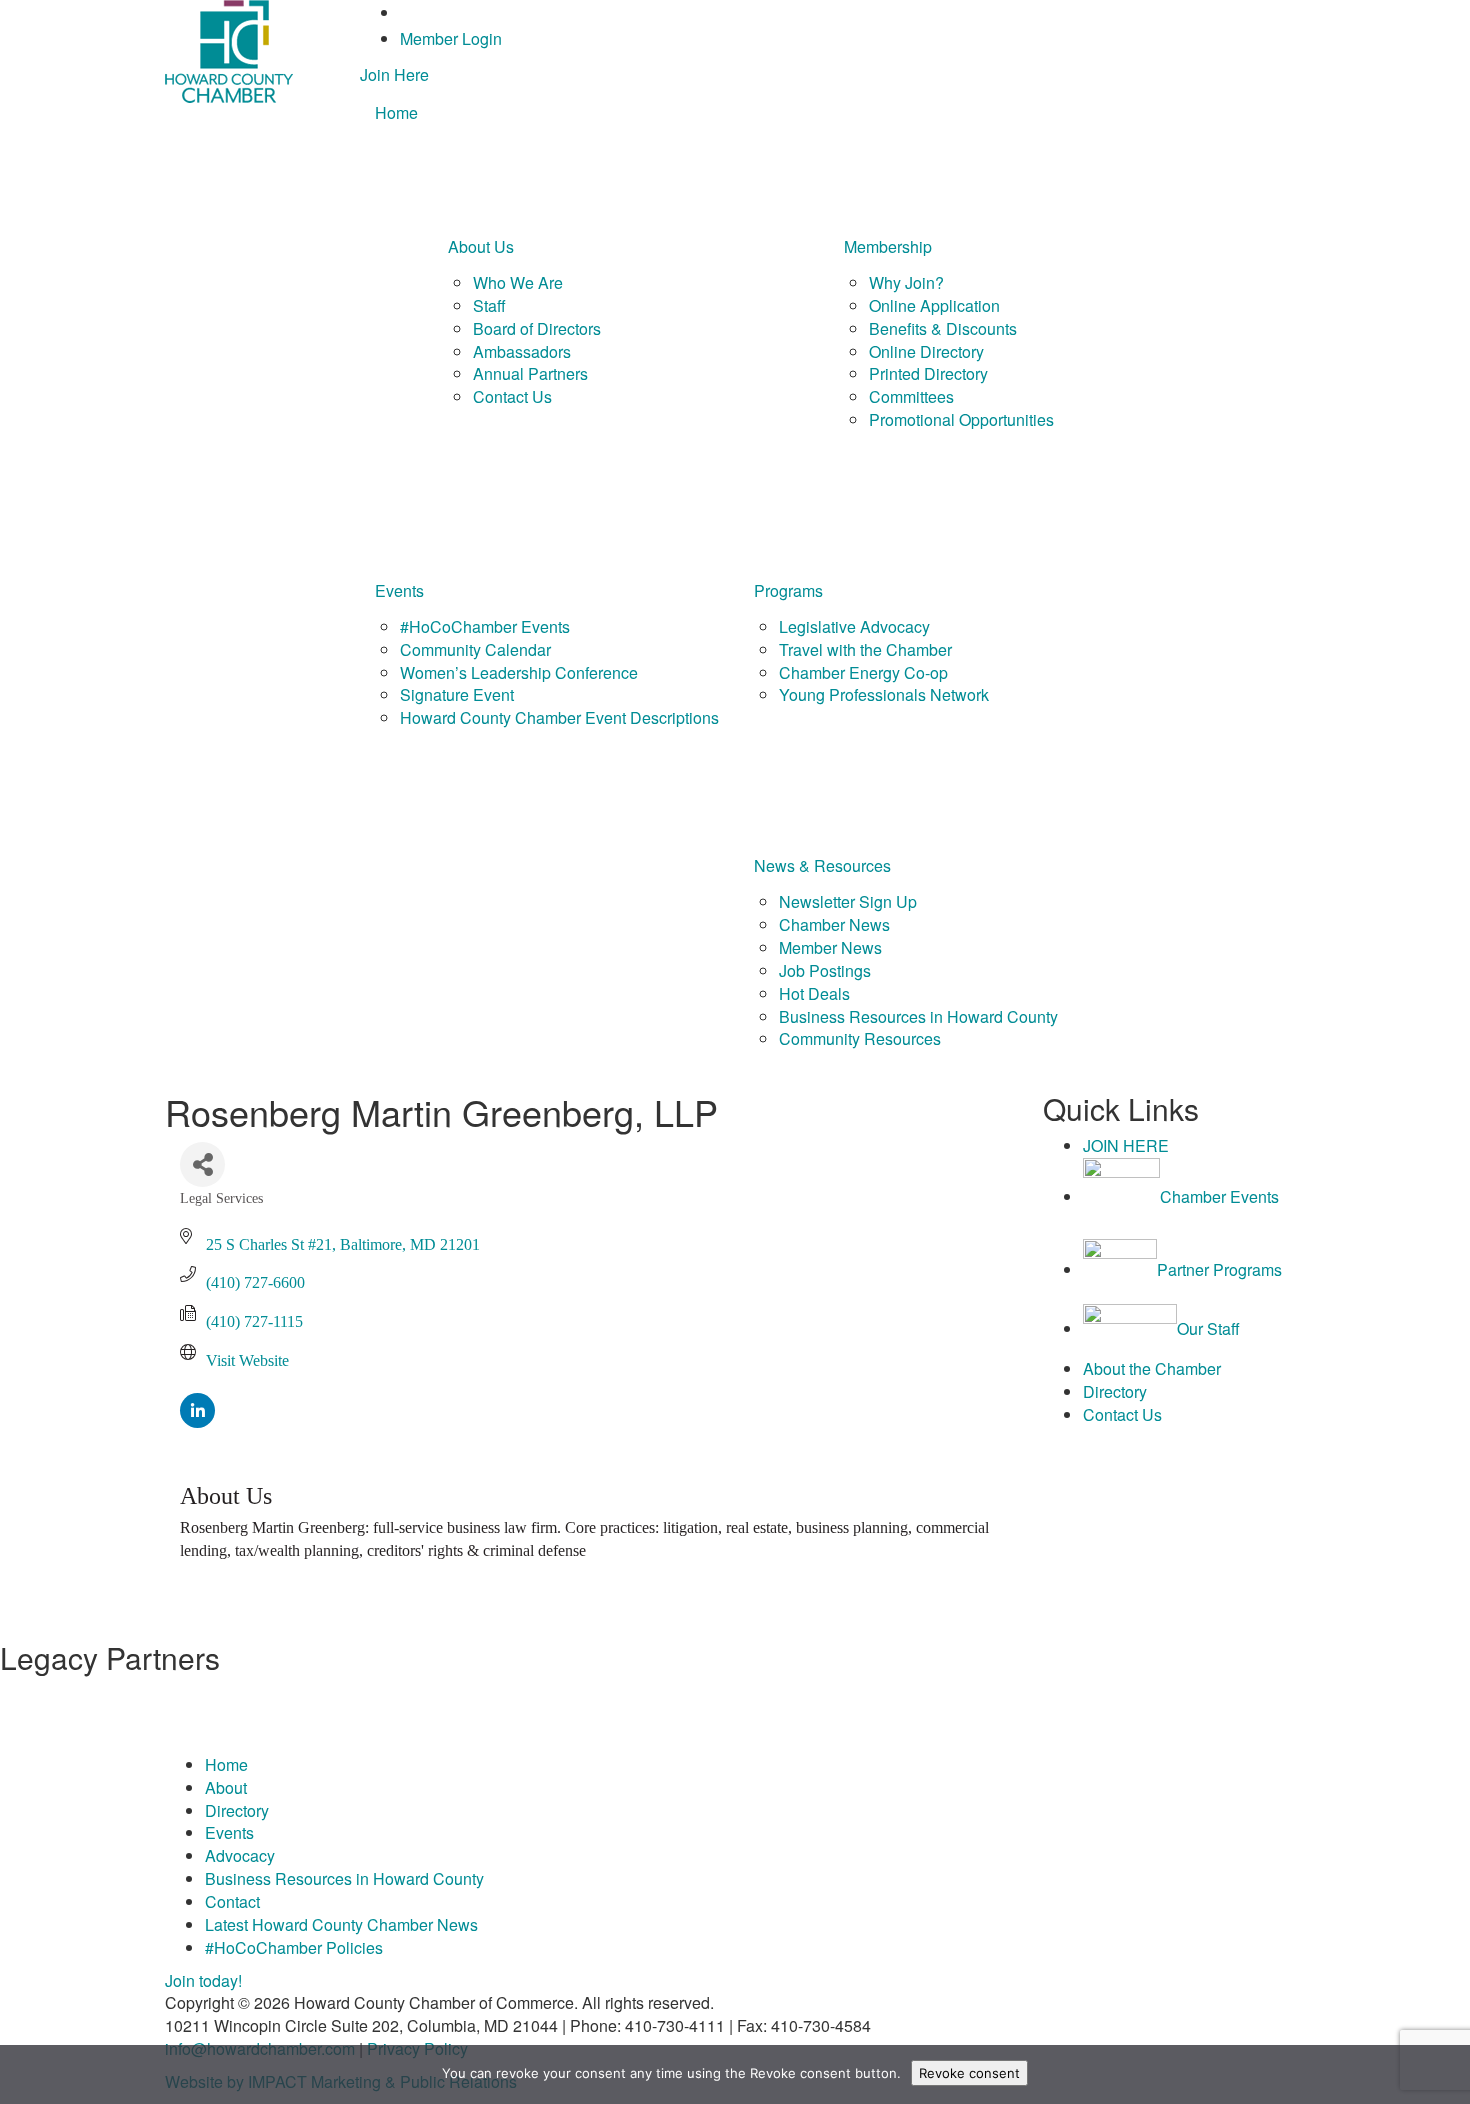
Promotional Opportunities (961, 419)
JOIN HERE (1126, 1145)
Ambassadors (522, 351)
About (226, 1787)
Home (396, 112)
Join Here (394, 74)
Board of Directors (537, 328)
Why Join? (906, 282)
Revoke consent (969, 2073)
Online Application (934, 305)
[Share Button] (202, 1164)
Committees (911, 396)
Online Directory (926, 351)
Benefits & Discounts (943, 328)
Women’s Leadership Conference (519, 672)
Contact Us (512, 396)
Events (399, 590)
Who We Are (518, 282)
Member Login (451, 38)
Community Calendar (475, 649)
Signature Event (457, 694)
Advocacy (240, 1855)
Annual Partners (530, 373)
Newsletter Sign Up (848, 901)
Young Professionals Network (884, 694)
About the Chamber (1152, 1368)
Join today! (203, 1980)
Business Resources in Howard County (918, 1016)
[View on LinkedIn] (197, 1422)
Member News (830, 947)
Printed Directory (928, 373)
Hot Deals (814, 993)
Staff (489, 305)
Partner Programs (1219, 1269)
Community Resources (860, 1038)
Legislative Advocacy (854, 626)
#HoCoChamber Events (485, 626)
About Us (481, 246)
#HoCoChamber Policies (294, 1947)
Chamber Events (1219, 1196)
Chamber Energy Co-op (863, 672)
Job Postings (825, 970)
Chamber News (834, 924)
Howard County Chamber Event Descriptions (559, 717)
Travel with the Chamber (865, 649)
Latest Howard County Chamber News (341, 1924)
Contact (232, 1901)
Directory (1115, 1391)
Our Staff (1208, 1328)
